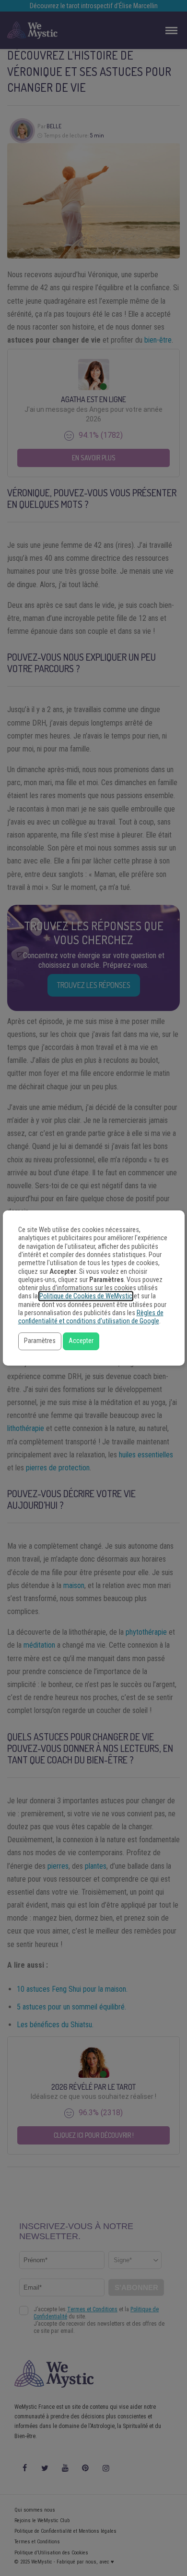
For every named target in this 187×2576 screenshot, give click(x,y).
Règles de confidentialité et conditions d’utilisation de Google (91, 1317)
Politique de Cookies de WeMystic (86, 1296)
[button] (40, 1341)
